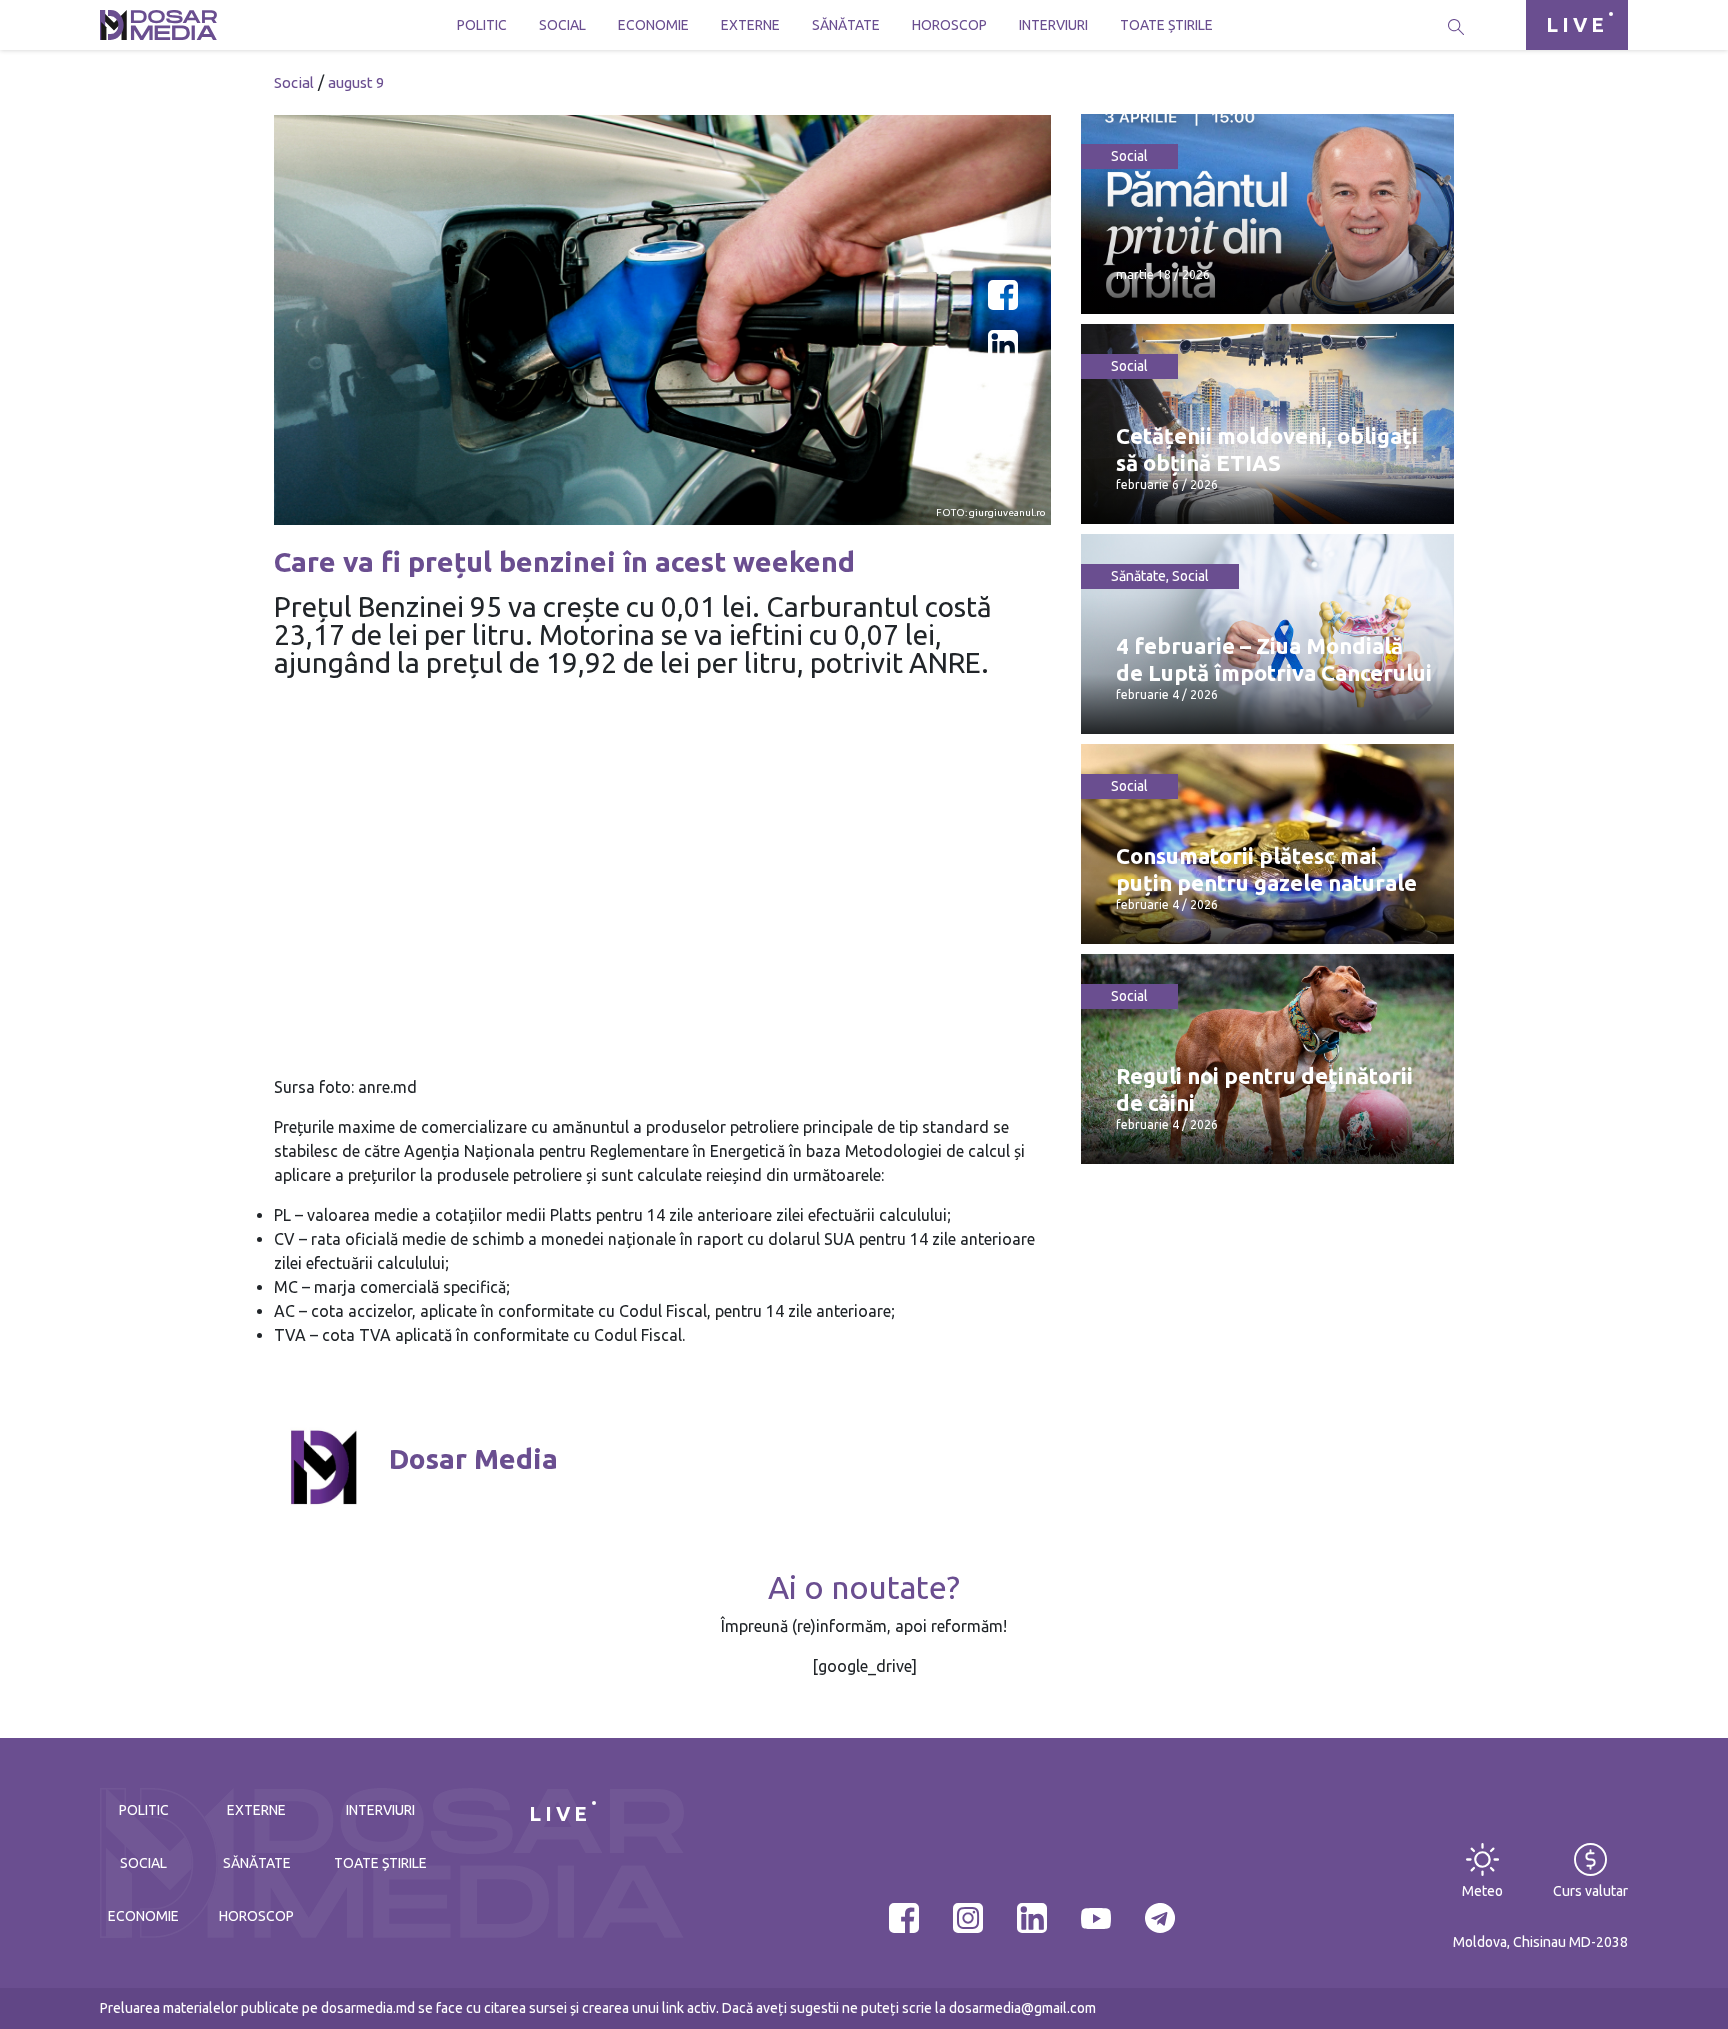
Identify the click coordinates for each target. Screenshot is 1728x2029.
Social (562, 25)
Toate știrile (1166, 25)
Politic (482, 25)
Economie (653, 25)
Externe (750, 25)
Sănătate (846, 25)
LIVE (1577, 24)
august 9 (356, 82)
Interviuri (1053, 25)
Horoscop (949, 25)
